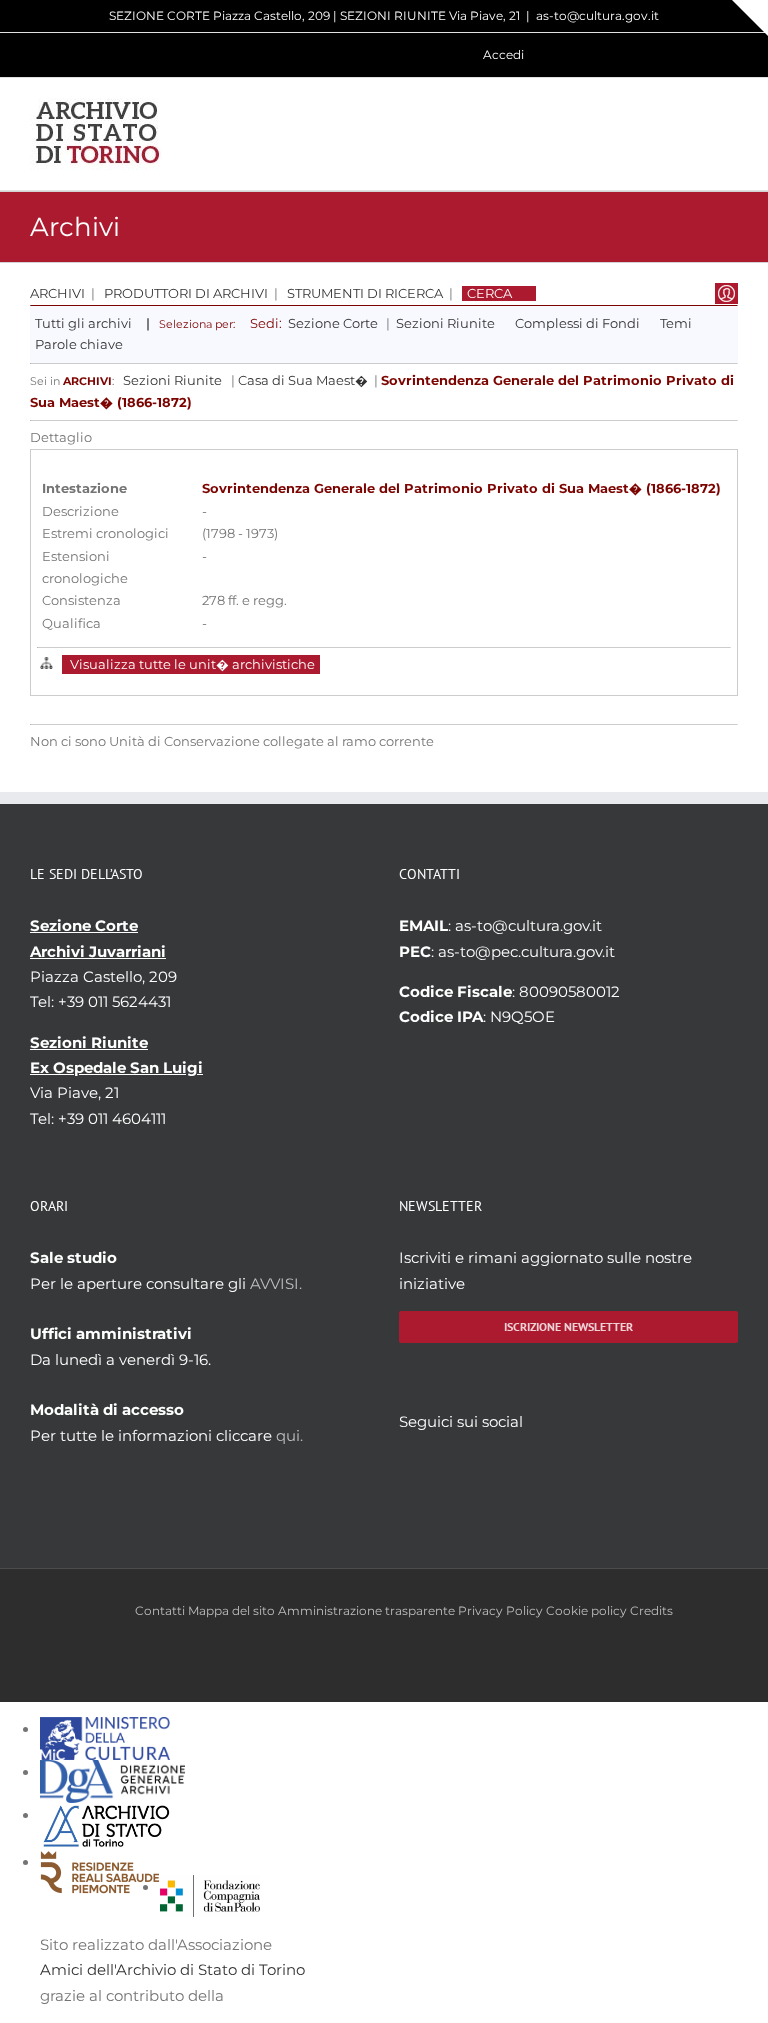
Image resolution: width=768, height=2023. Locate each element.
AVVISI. (276, 1283)
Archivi (57, 293)
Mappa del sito (231, 1610)
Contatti (160, 1610)
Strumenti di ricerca (365, 293)
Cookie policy (586, 1610)
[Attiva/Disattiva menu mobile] (730, 133)
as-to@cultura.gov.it (597, 15)
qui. (289, 1435)
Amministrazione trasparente (366, 1610)
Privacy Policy (500, 1610)
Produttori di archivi (186, 293)
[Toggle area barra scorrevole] (750, 18)
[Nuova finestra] (210, 1887)
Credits (651, 1610)
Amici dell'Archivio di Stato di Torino (172, 1969)
